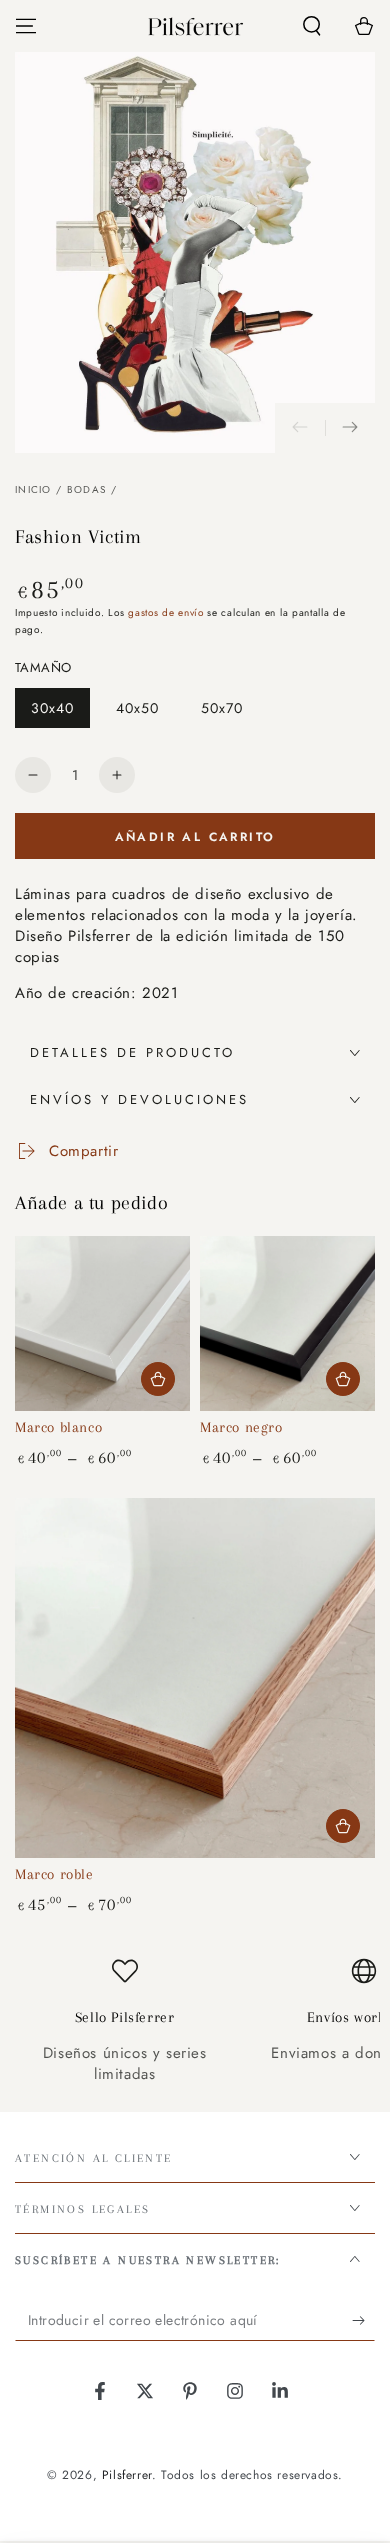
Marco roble (54, 1874)
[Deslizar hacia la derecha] (350, 428)
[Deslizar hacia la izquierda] (300, 428)
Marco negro (241, 1427)
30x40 (60, 713)
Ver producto (158, 1379)
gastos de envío (166, 612)
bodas (87, 489)
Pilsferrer (127, 2475)
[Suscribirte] (363, 2321)
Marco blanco (58, 1427)
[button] (312, 26)
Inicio (33, 489)
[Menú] (26, 26)
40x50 (145, 713)
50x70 (229, 713)
